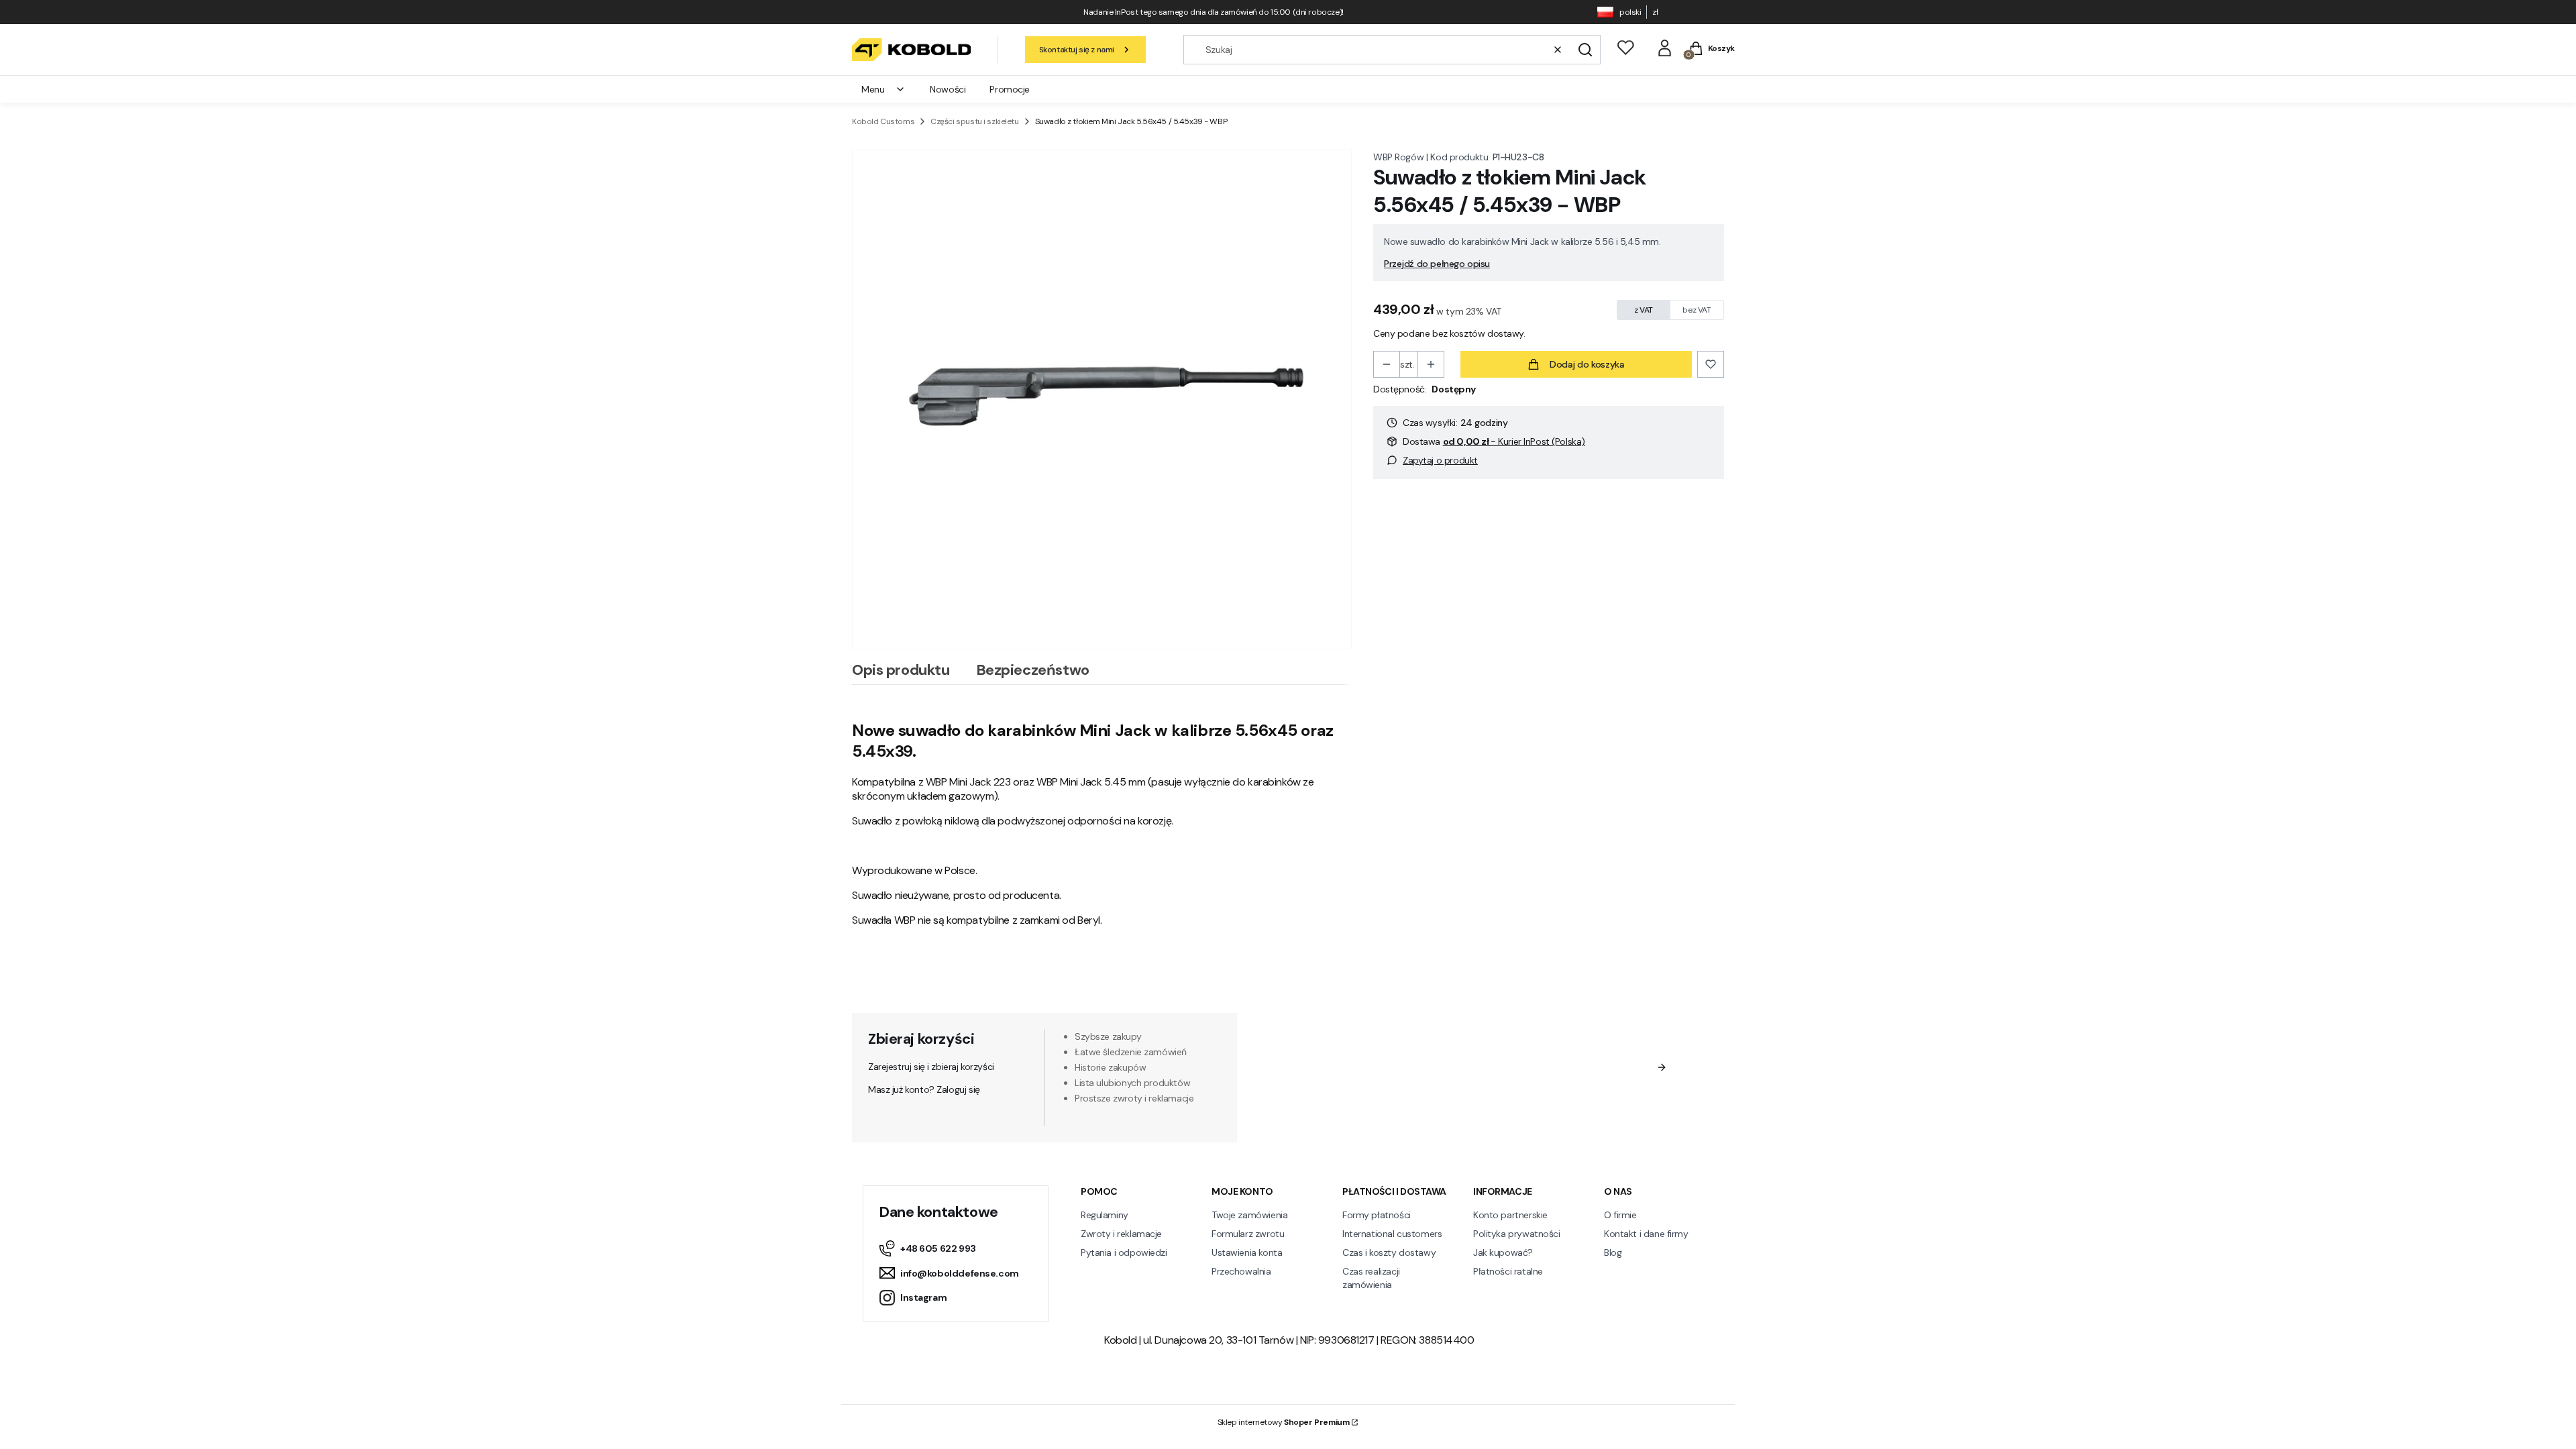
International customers (1392, 1234)
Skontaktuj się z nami (1077, 50)
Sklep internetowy (1284, 1422)
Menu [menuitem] (873, 89)
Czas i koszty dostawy (1389, 1252)
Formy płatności (1377, 1215)
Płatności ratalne (1508, 1271)
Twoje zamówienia (1249, 1215)
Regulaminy (1105, 1215)
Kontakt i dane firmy (1646, 1234)
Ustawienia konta (1247, 1252)
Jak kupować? (1503, 1252)
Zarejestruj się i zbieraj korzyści (931, 1067)
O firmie (1620, 1215)
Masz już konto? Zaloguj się (924, 1089)
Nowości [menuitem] (948, 89)
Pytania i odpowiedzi (1124, 1252)
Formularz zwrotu (1248, 1234)
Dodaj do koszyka (1587, 364)
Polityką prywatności (1528, 1106)
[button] (1585, 50)
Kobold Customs (883, 121)
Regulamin (1436, 1093)
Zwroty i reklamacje (1121, 1234)
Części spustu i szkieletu (975, 121)
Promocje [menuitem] (1010, 89)
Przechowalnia (1241, 1271)
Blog (1613, 1252)
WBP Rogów (1398, 157)
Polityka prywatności (1517, 1234)
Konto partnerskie (1510, 1215)
